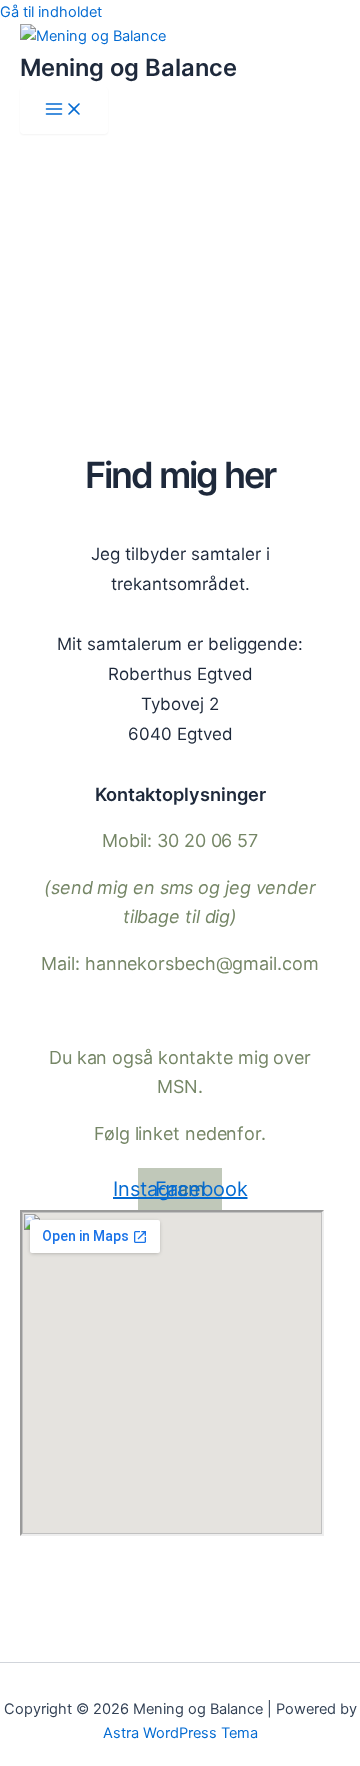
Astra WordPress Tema (180, 1733)
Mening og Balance (128, 67)
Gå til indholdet (51, 12)
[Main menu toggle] (64, 110)
